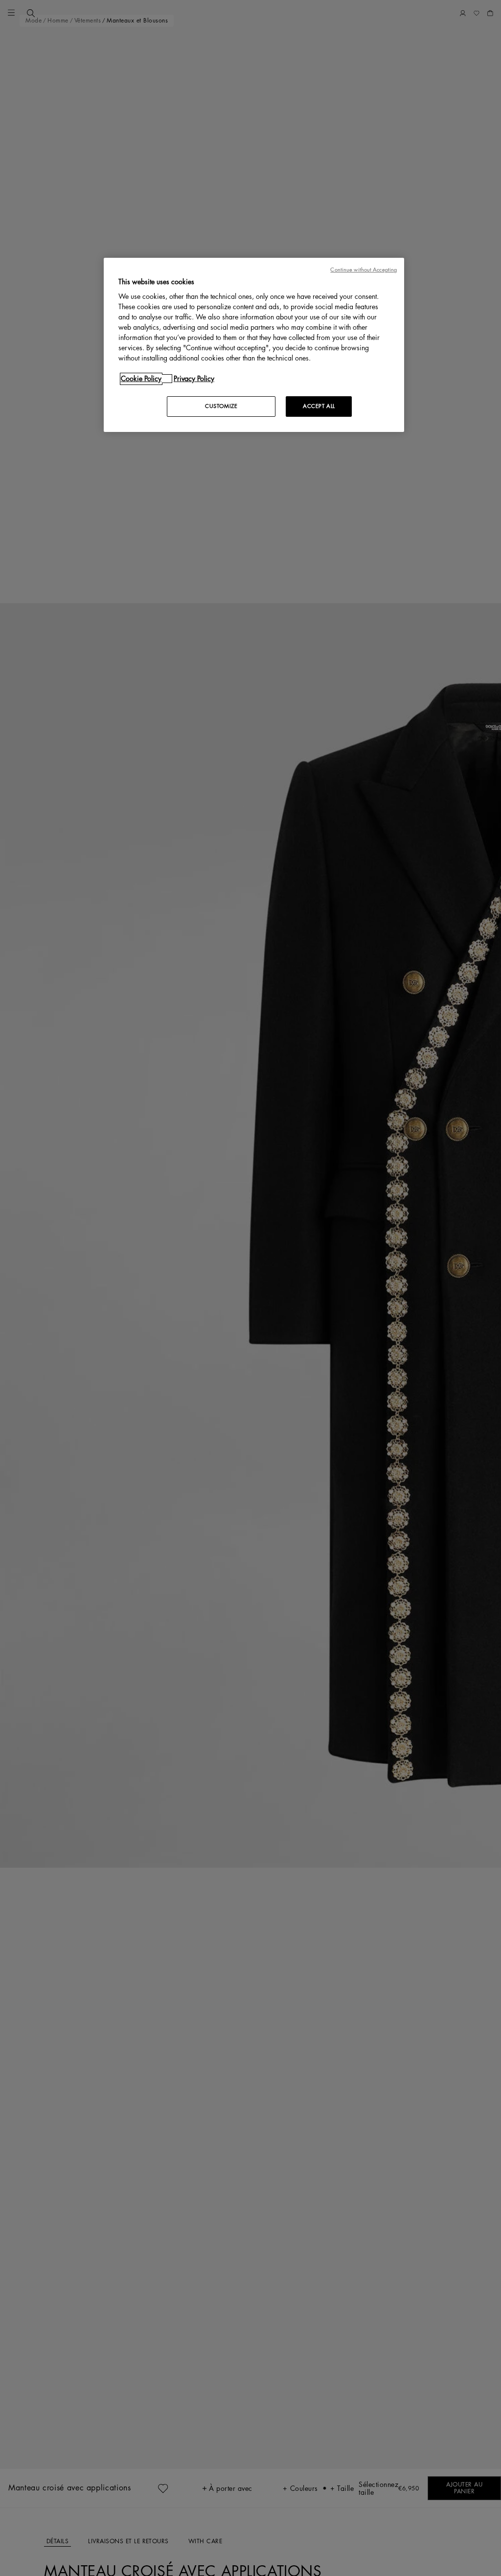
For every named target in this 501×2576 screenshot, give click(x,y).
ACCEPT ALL (319, 406)
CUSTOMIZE (221, 406)
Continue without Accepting (364, 270)
